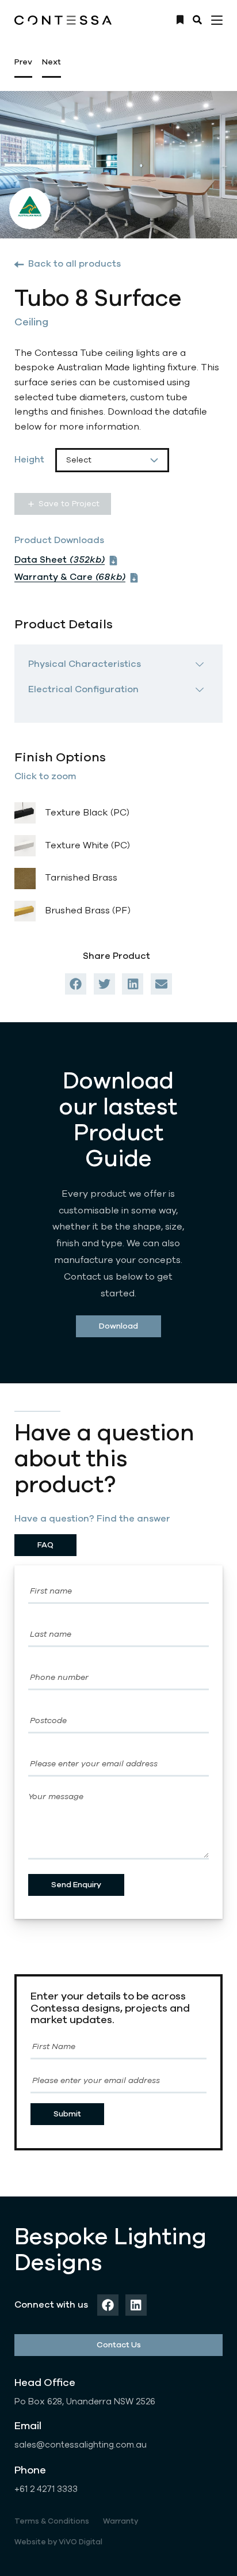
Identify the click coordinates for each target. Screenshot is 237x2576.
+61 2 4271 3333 (46, 2489)
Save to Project (69, 504)
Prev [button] (23, 62)
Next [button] (51, 62)
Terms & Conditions (52, 2521)
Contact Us (119, 2345)
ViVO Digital (81, 2542)
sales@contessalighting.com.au (81, 2445)
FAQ (45, 1545)
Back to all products (74, 264)
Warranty (121, 2521)
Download (118, 1326)
